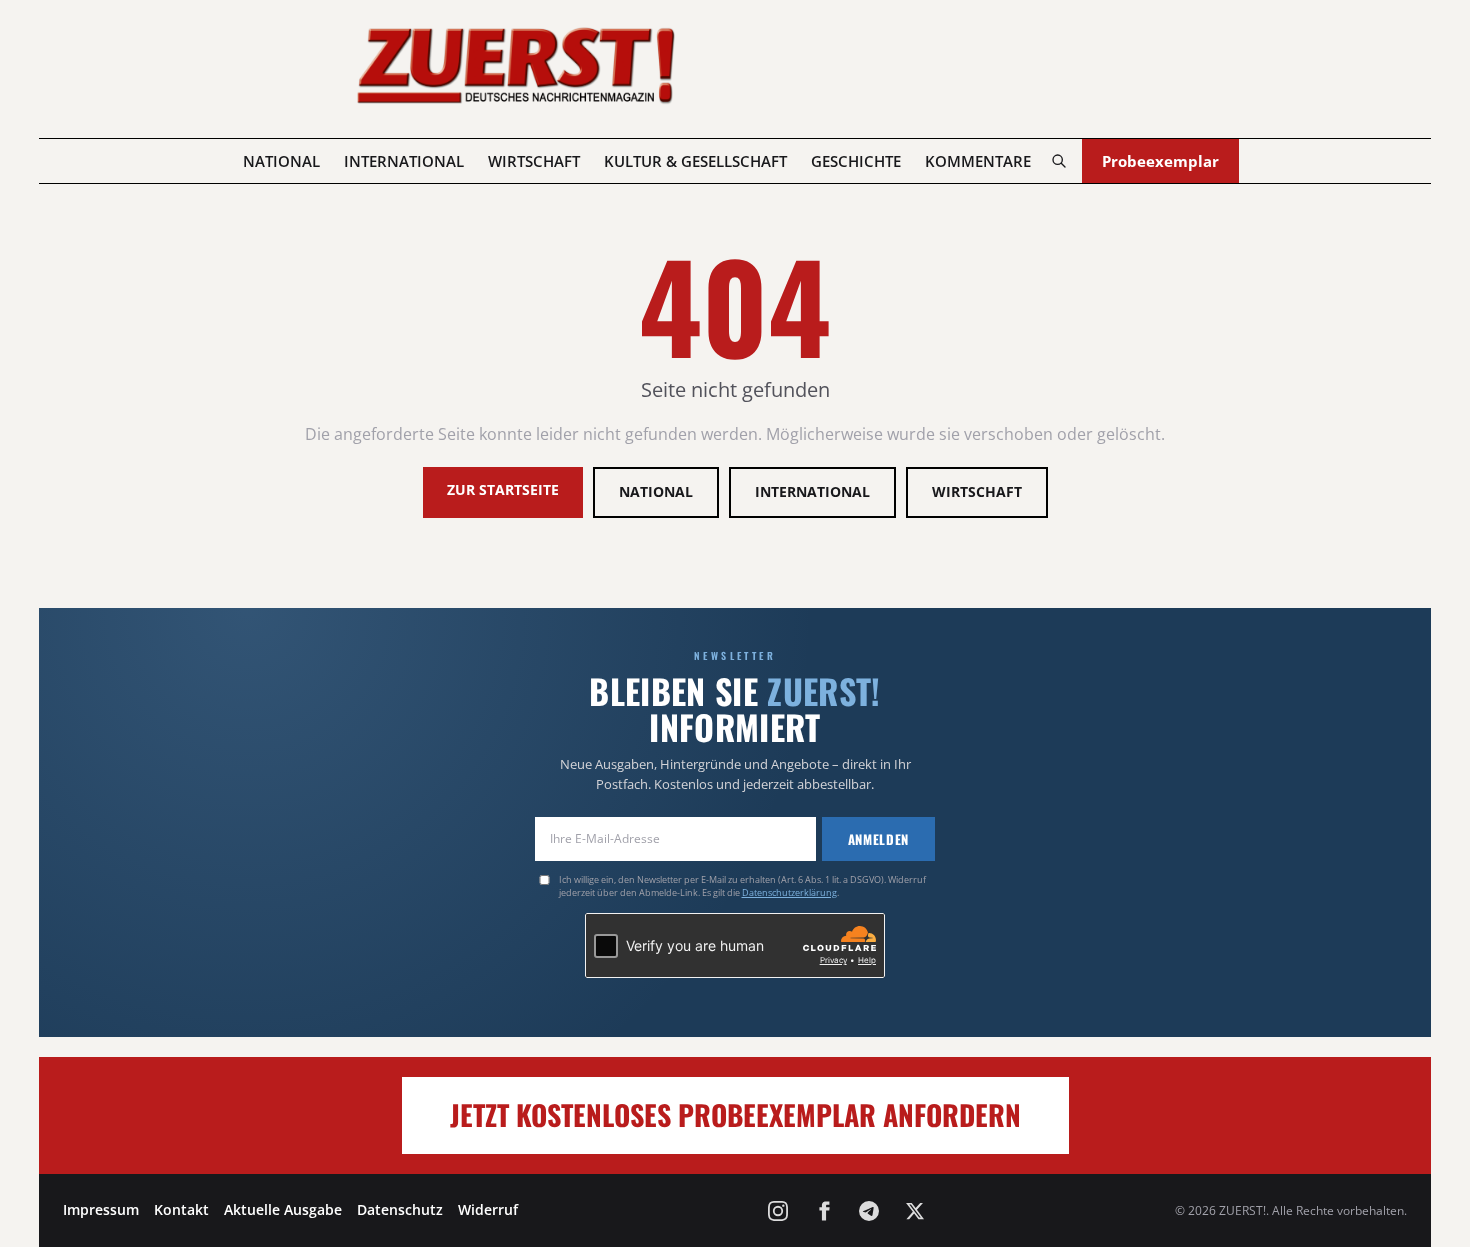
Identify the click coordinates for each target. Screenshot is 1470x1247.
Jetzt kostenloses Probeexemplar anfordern (735, 1114)
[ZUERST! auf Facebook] (824, 1211)
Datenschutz (400, 1209)
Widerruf (488, 1209)
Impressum (101, 1209)
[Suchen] (1058, 161)
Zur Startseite (503, 489)
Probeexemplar (1160, 161)
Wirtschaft (534, 161)
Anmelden (878, 839)
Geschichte (856, 161)
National (281, 161)
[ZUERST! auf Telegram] (869, 1211)
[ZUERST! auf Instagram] (778, 1211)
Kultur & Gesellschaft (695, 161)
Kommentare (978, 161)
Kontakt (181, 1209)
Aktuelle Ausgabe (283, 1209)
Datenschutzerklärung (789, 892)
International (404, 161)
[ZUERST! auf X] (915, 1211)
